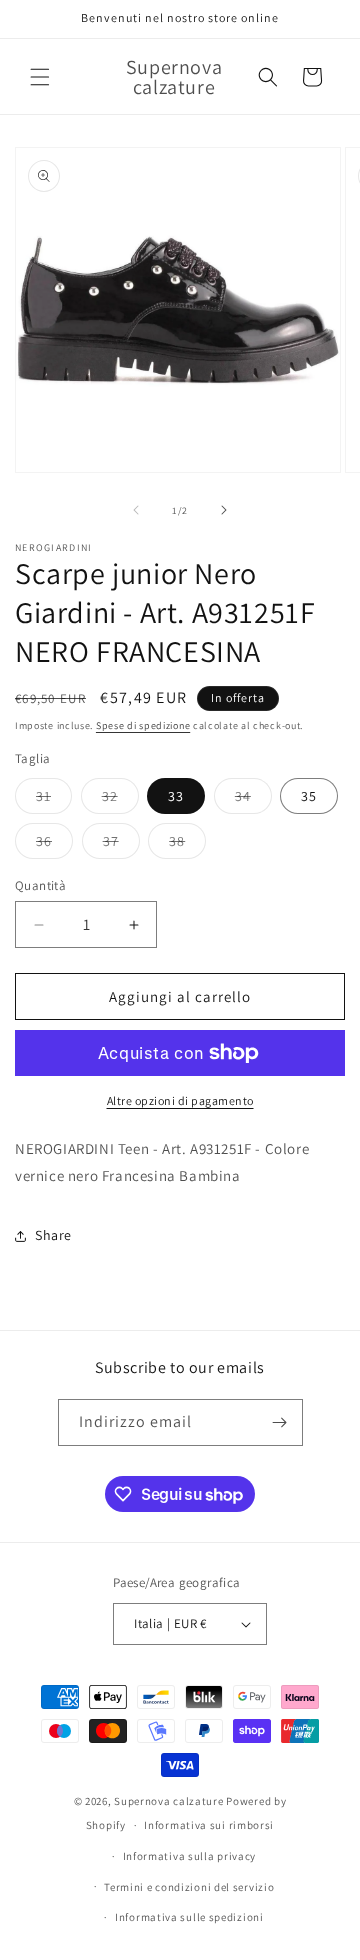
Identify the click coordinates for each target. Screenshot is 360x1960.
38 (187, 845)
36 (54, 845)
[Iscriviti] (280, 1422)
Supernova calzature (168, 1801)
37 (121, 845)
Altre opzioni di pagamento (180, 1100)
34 (253, 800)
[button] (40, 77)
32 (120, 800)
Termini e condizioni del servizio (189, 1887)
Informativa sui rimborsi (209, 1825)
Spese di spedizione (143, 725)
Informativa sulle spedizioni (189, 1917)
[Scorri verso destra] (224, 510)
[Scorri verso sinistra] (136, 510)
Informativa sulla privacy (190, 1856)
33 (176, 796)
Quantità (40, 885)
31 (54, 800)
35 (309, 796)
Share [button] (53, 1235)
